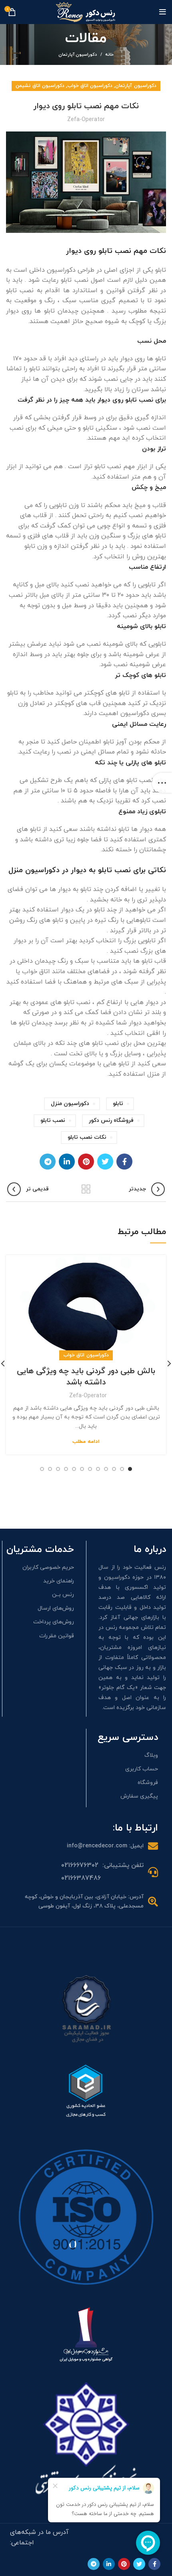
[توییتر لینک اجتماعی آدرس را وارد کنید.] (105, 1162)
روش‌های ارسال (56, 1608)
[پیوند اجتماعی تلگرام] (48, 1162)
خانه (109, 55)
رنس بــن (63, 1595)
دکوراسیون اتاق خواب (90, 86)
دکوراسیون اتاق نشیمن (40, 86)
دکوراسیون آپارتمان (78, 55)
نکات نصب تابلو (87, 1137)
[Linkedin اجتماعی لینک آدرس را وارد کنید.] (67, 1162)
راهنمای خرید (59, 1581)
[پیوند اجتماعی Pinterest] (86, 1162)
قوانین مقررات (57, 1636)
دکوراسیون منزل (70, 1104)
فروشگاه (148, 1783)
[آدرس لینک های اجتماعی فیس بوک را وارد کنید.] (124, 1162)
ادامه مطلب (86, 1442)
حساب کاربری (142, 1769)
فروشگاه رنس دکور (111, 1120)
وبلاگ (151, 1755)
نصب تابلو (53, 1120)
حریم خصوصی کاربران (48, 1567)
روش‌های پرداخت (54, 1622)
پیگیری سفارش (139, 1796)
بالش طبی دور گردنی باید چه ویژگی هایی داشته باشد (86, 1377)
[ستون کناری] (162, 783)
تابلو (118, 1104)
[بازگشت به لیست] (86, 1189)
